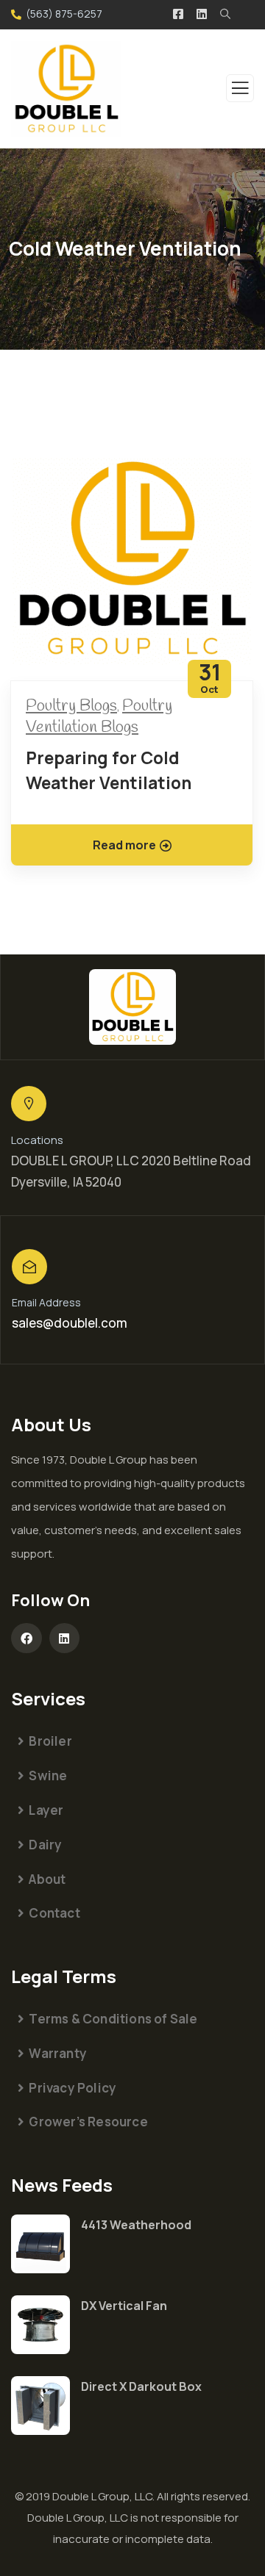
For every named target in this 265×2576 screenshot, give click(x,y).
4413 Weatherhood (136, 2225)
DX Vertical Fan (124, 2306)
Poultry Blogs (71, 706)
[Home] (132, 1007)
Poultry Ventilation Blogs (99, 717)
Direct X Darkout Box (141, 2386)
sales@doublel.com (70, 1323)
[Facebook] (26, 1638)
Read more (124, 845)
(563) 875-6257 (64, 14)
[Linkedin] (65, 1638)
